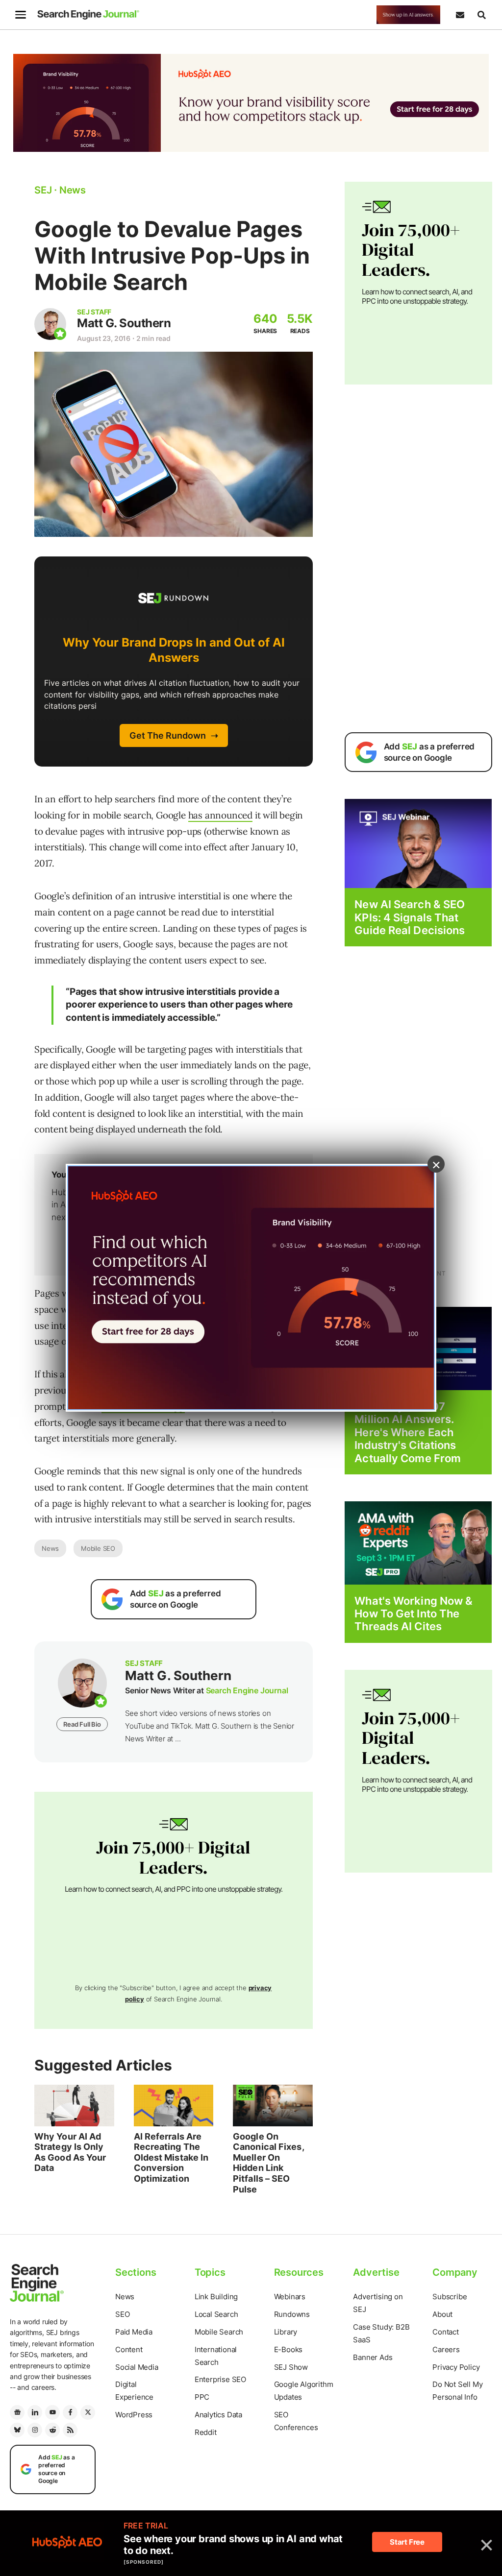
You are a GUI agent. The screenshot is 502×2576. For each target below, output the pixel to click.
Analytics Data (218, 2415)
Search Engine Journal (247, 1690)
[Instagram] (35, 2430)
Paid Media (134, 2332)
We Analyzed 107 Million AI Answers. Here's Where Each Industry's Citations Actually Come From (408, 1432)
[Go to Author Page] (50, 324)
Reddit (206, 2432)
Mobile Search (219, 2332)
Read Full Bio (82, 1724)
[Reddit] (52, 2430)
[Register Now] (418, 843)
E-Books (289, 2349)
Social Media (137, 2367)
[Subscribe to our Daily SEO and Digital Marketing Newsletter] (460, 15)
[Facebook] (70, 2412)
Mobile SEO (98, 1548)
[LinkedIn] (35, 2412)
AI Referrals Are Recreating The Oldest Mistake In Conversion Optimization (171, 2157)
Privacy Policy (456, 2367)
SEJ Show (291, 2367)
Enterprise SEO (220, 2379)
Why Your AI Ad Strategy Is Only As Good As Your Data (70, 2152)
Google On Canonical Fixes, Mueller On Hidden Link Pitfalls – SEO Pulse (268, 2163)
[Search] (481, 15)
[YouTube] (52, 2412)
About (442, 2314)
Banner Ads (373, 2357)
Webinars (290, 2297)
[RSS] (70, 2430)
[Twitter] (88, 2412)
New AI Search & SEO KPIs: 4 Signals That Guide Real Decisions (410, 917)
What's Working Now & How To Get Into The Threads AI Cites (414, 1614)
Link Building (216, 2297)
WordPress (134, 2415)
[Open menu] (21, 15)
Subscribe (450, 2297)
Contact (446, 2332)
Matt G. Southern (124, 323)
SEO (122, 2314)
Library (286, 2332)
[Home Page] (88, 15)
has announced (220, 815)
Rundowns (292, 2314)
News (50, 1548)
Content (129, 2349)
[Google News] (17, 2412)
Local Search (216, 2314)
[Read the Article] (74, 2106)
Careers (446, 2349)
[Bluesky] (17, 2430)
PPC (202, 2397)
